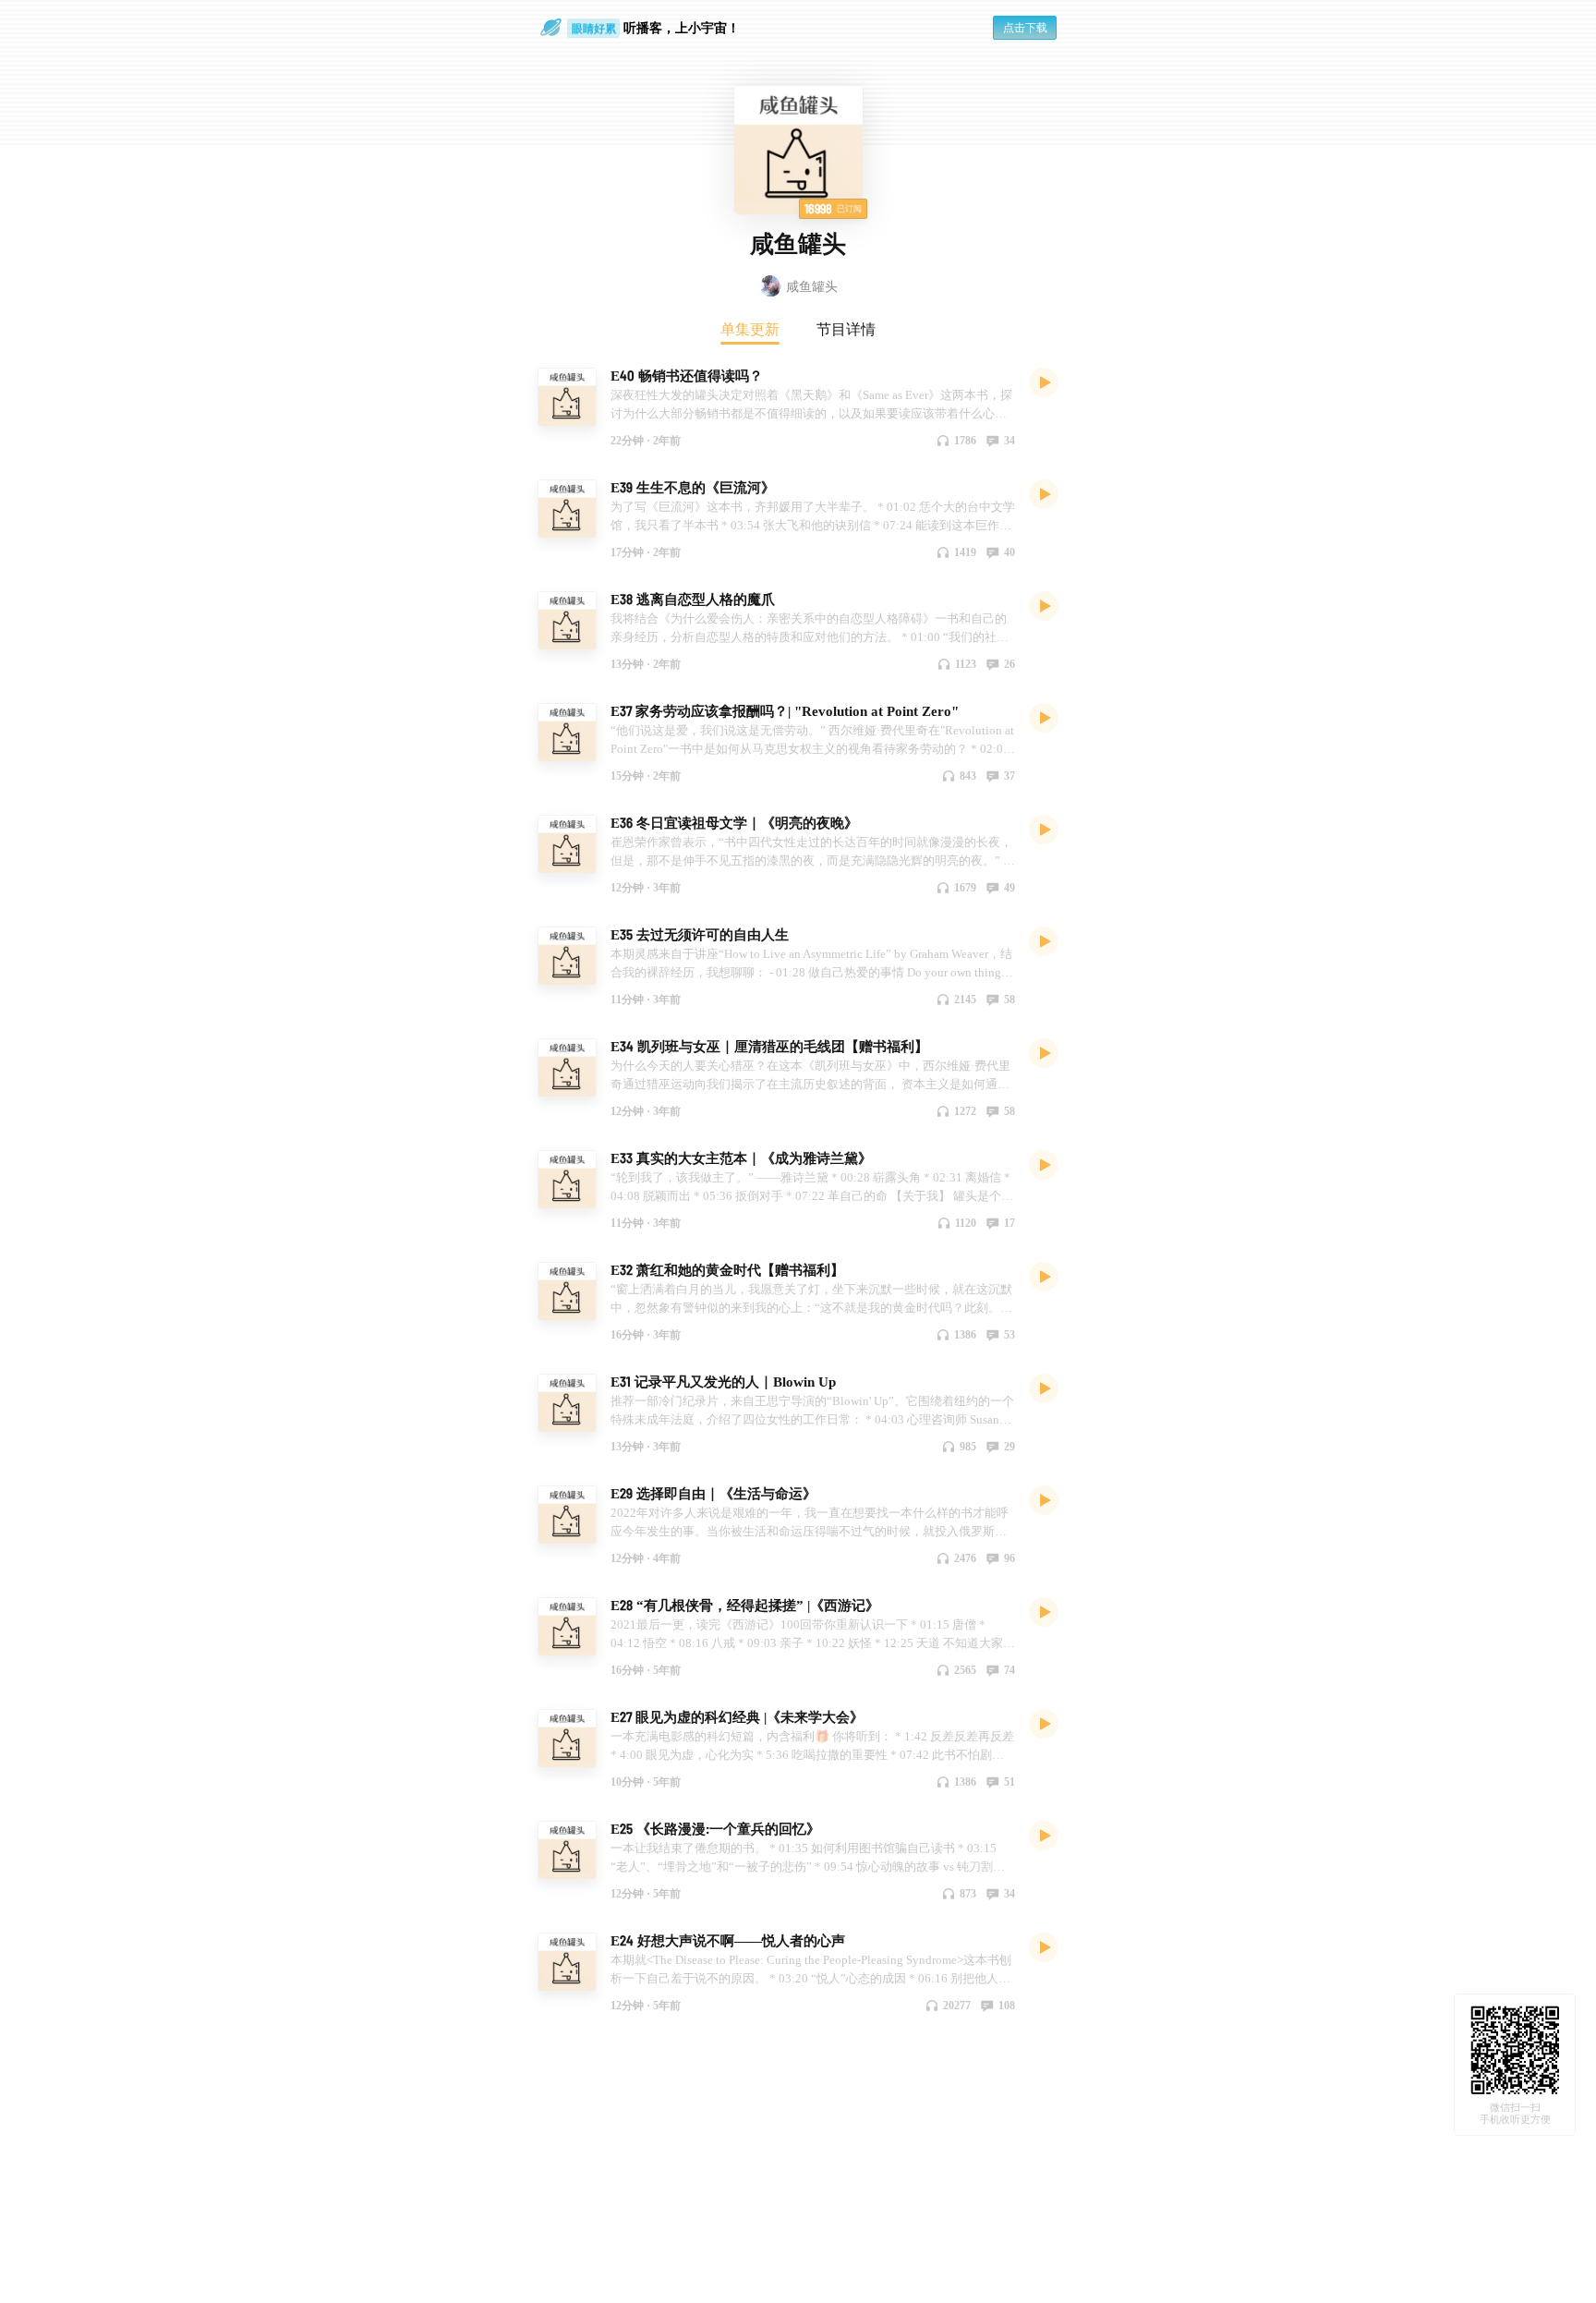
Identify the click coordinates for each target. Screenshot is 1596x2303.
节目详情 (846, 329)
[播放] (1044, 382)
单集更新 (750, 329)
